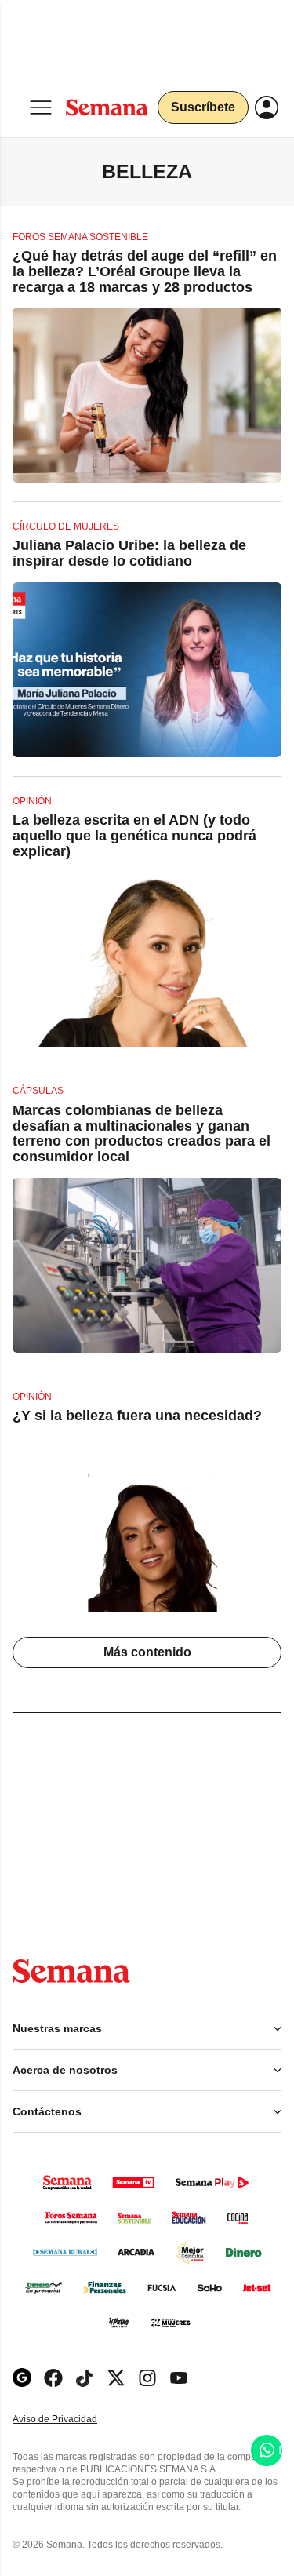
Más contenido (147, 1652)
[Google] (22, 2378)
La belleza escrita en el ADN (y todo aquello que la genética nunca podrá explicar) (134, 836)
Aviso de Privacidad (71, 2419)
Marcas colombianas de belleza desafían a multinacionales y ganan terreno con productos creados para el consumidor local (142, 1133)
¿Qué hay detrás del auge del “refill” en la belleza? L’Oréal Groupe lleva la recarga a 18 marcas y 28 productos (145, 271)
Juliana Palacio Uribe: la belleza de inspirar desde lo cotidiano (129, 553)
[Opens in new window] (53, 2378)
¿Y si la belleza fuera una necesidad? (137, 1416)
